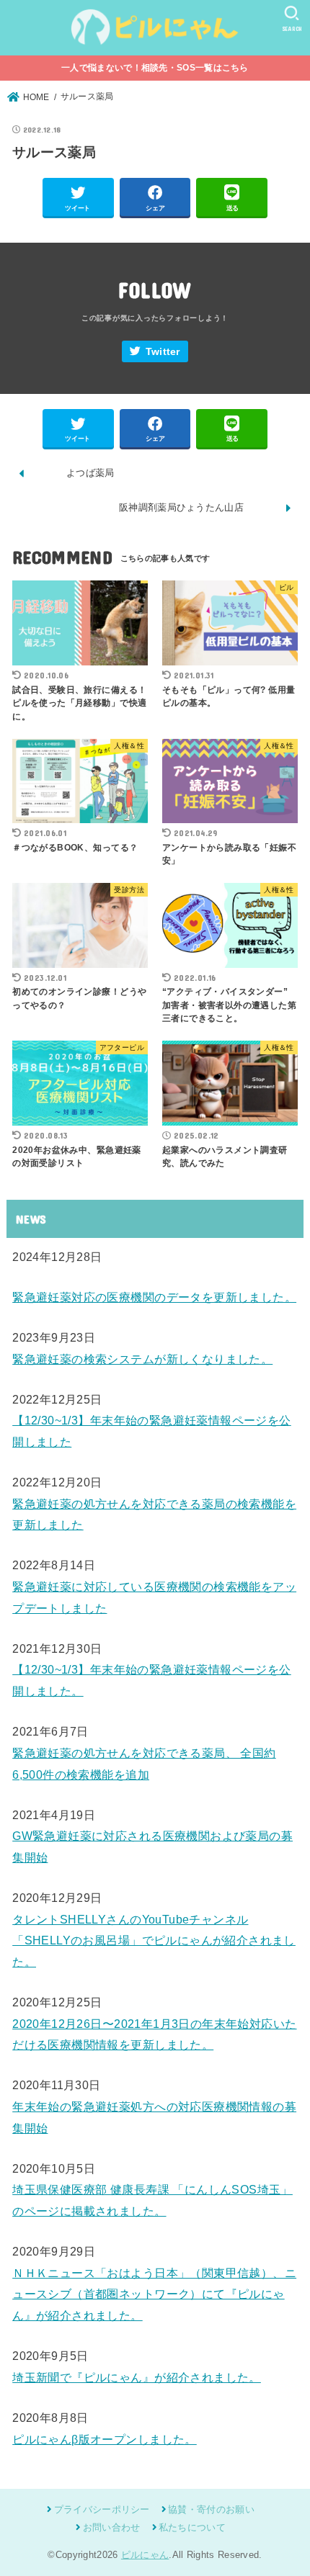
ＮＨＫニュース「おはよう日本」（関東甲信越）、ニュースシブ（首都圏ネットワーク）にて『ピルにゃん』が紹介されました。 (154, 2294)
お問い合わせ (111, 2527)
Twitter (163, 352)
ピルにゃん (145, 2555)
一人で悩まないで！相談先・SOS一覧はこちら (155, 68)
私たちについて (192, 2527)
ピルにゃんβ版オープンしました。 (105, 2439)
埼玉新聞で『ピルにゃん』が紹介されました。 (137, 2377)
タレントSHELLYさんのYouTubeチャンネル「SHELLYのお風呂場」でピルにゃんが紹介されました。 (154, 1940)
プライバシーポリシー (102, 2509)
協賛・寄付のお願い (211, 2509)
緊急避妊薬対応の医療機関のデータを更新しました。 (154, 1297)
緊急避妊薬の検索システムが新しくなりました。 (142, 1359)
